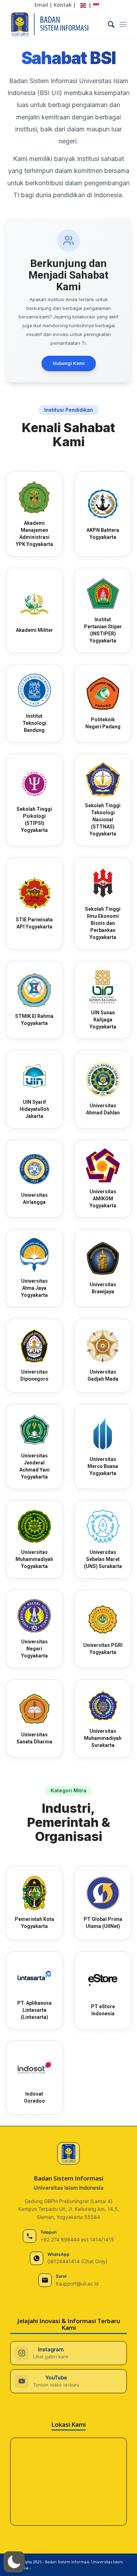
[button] (14, 2562)
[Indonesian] (96, 5)
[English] (83, 5)
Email (41, 5)
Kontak (63, 5)
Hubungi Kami (69, 363)
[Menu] (123, 24)
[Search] (108, 24)
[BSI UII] (57, 24)
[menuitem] (108, 24)
